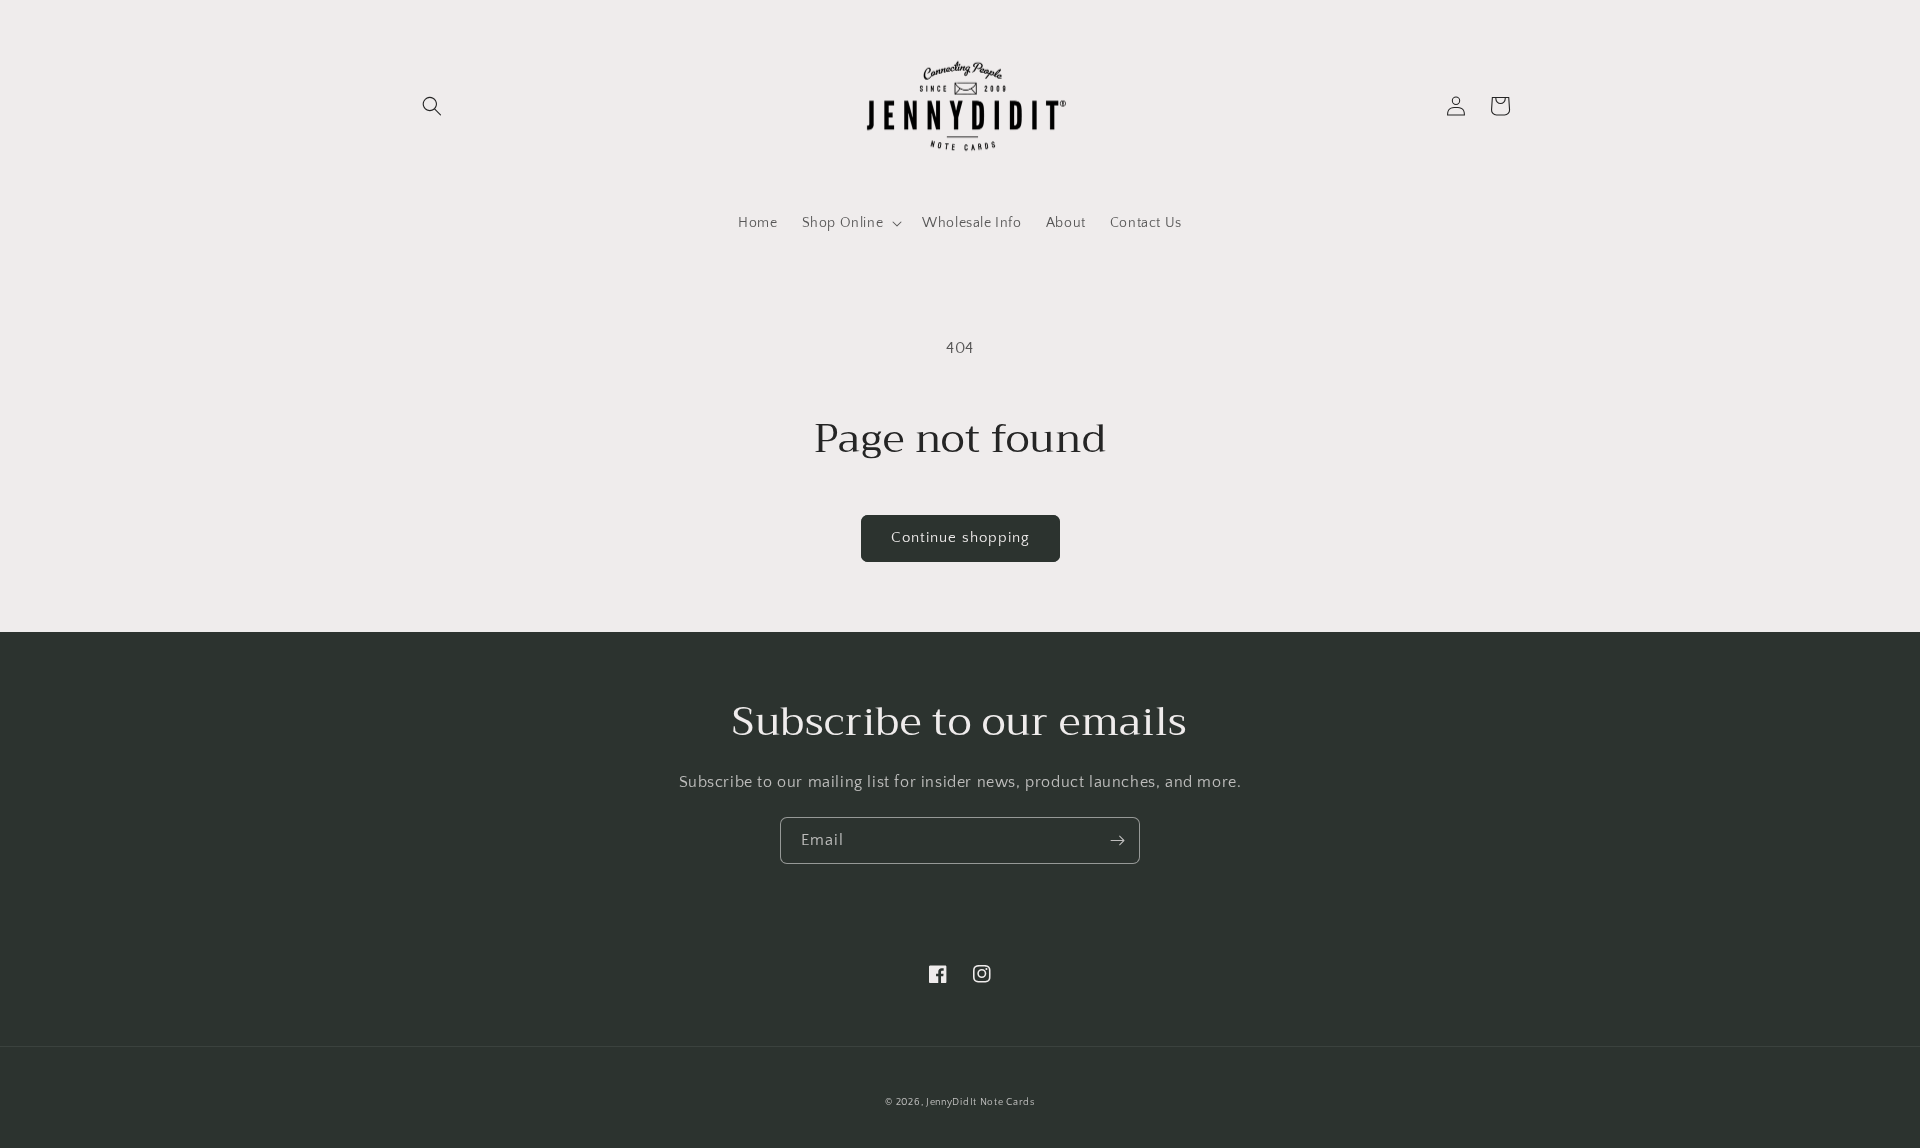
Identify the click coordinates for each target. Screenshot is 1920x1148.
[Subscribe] (1117, 840)
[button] (432, 106)
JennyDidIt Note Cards (980, 1102)
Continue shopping (960, 537)
